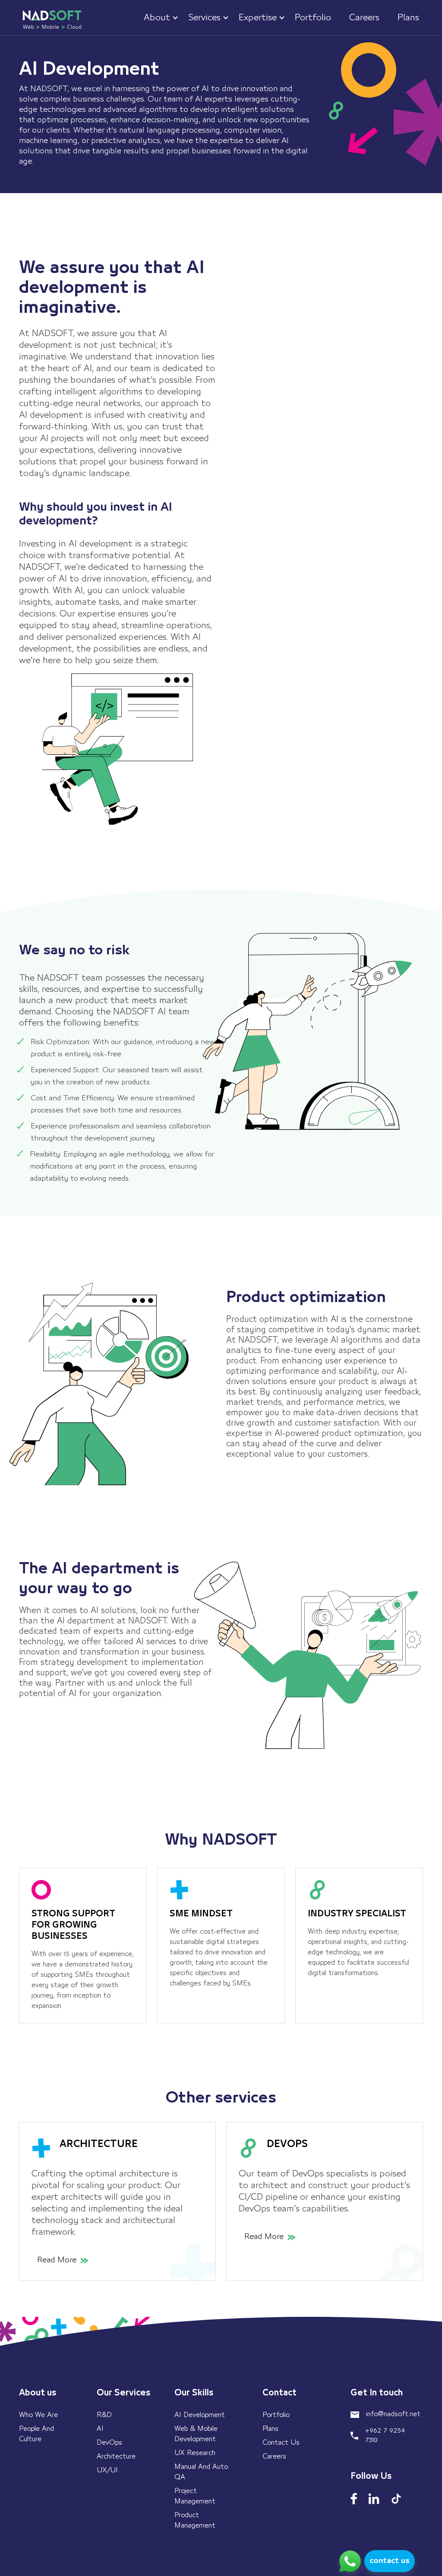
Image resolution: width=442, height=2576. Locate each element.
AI (100, 2429)
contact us (390, 2561)
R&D (104, 2415)
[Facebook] (354, 2499)
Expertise (258, 18)
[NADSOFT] (51, 19)
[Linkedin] (374, 2499)
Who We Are (38, 2415)
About (157, 18)
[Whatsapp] (350, 2561)
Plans (270, 2429)
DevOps (109, 2443)
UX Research (195, 2453)
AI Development (200, 2415)
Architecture (116, 2456)
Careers (274, 2456)
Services (204, 18)
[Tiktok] (396, 2499)
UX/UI (107, 2470)
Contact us (281, 2443)
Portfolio (276, 2415)
